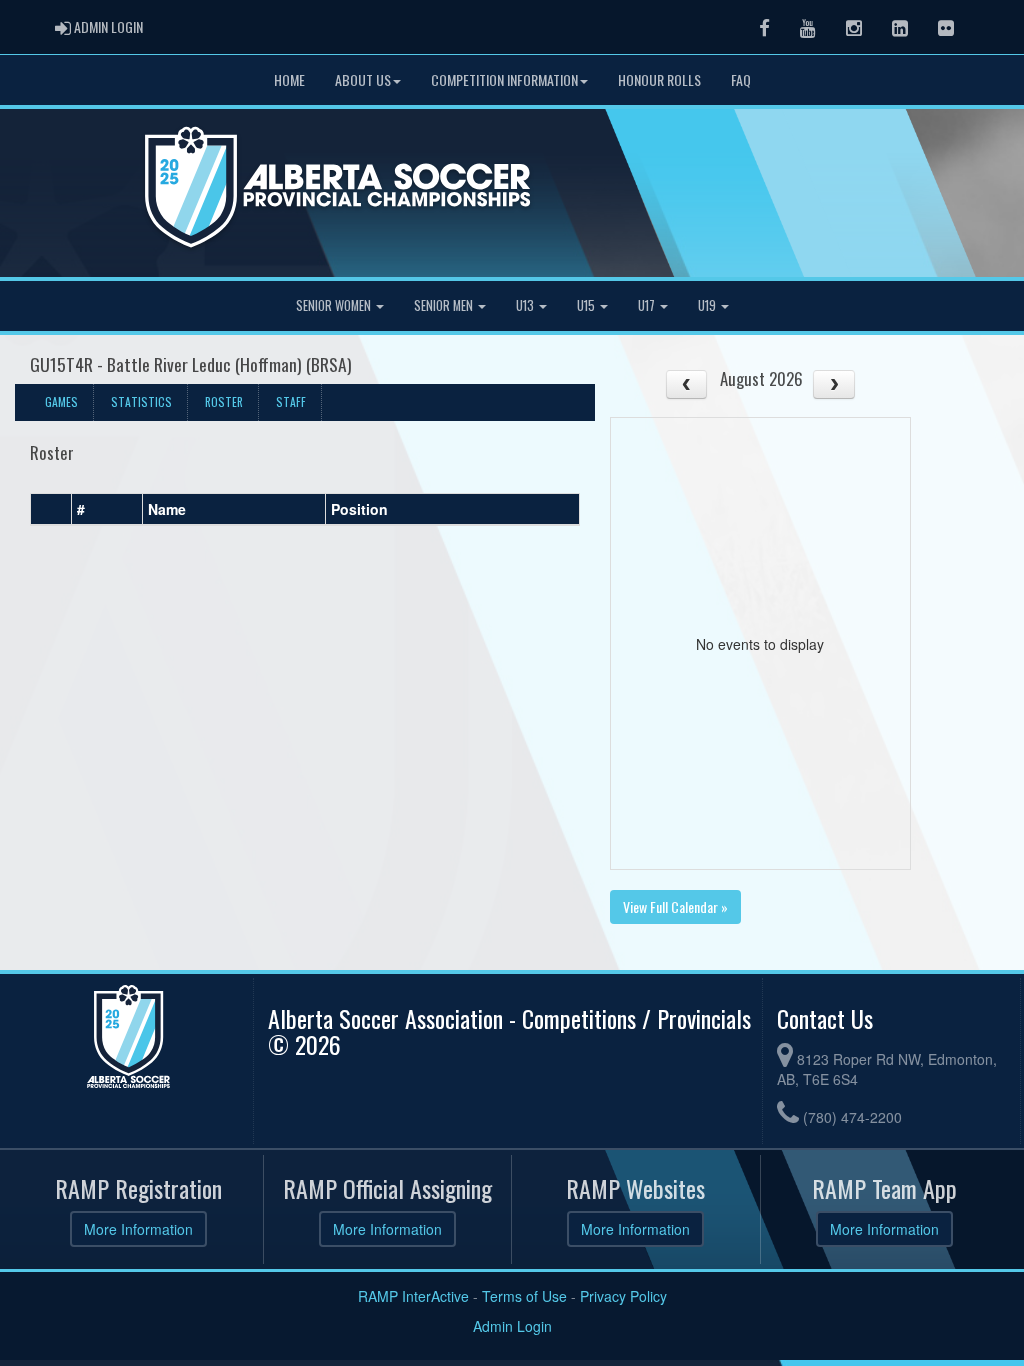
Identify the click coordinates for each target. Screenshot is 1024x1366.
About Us (363, 79)
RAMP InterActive (413, 1296)
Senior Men (445, 305)
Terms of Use (524, 1296)
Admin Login (512, 1326)
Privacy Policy (623, 1296)
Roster (224, 401)
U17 (648, 305)
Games (61, 401)
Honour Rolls (659, 79)
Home (289, 79)
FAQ (741, 79)
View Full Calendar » (675, 906)
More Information (138, 1229)
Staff (291, 401)
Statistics (141, 401)
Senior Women (335, 305)
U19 (708, 305)
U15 (587, 305)
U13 (526, 305)
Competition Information (504, 79)
